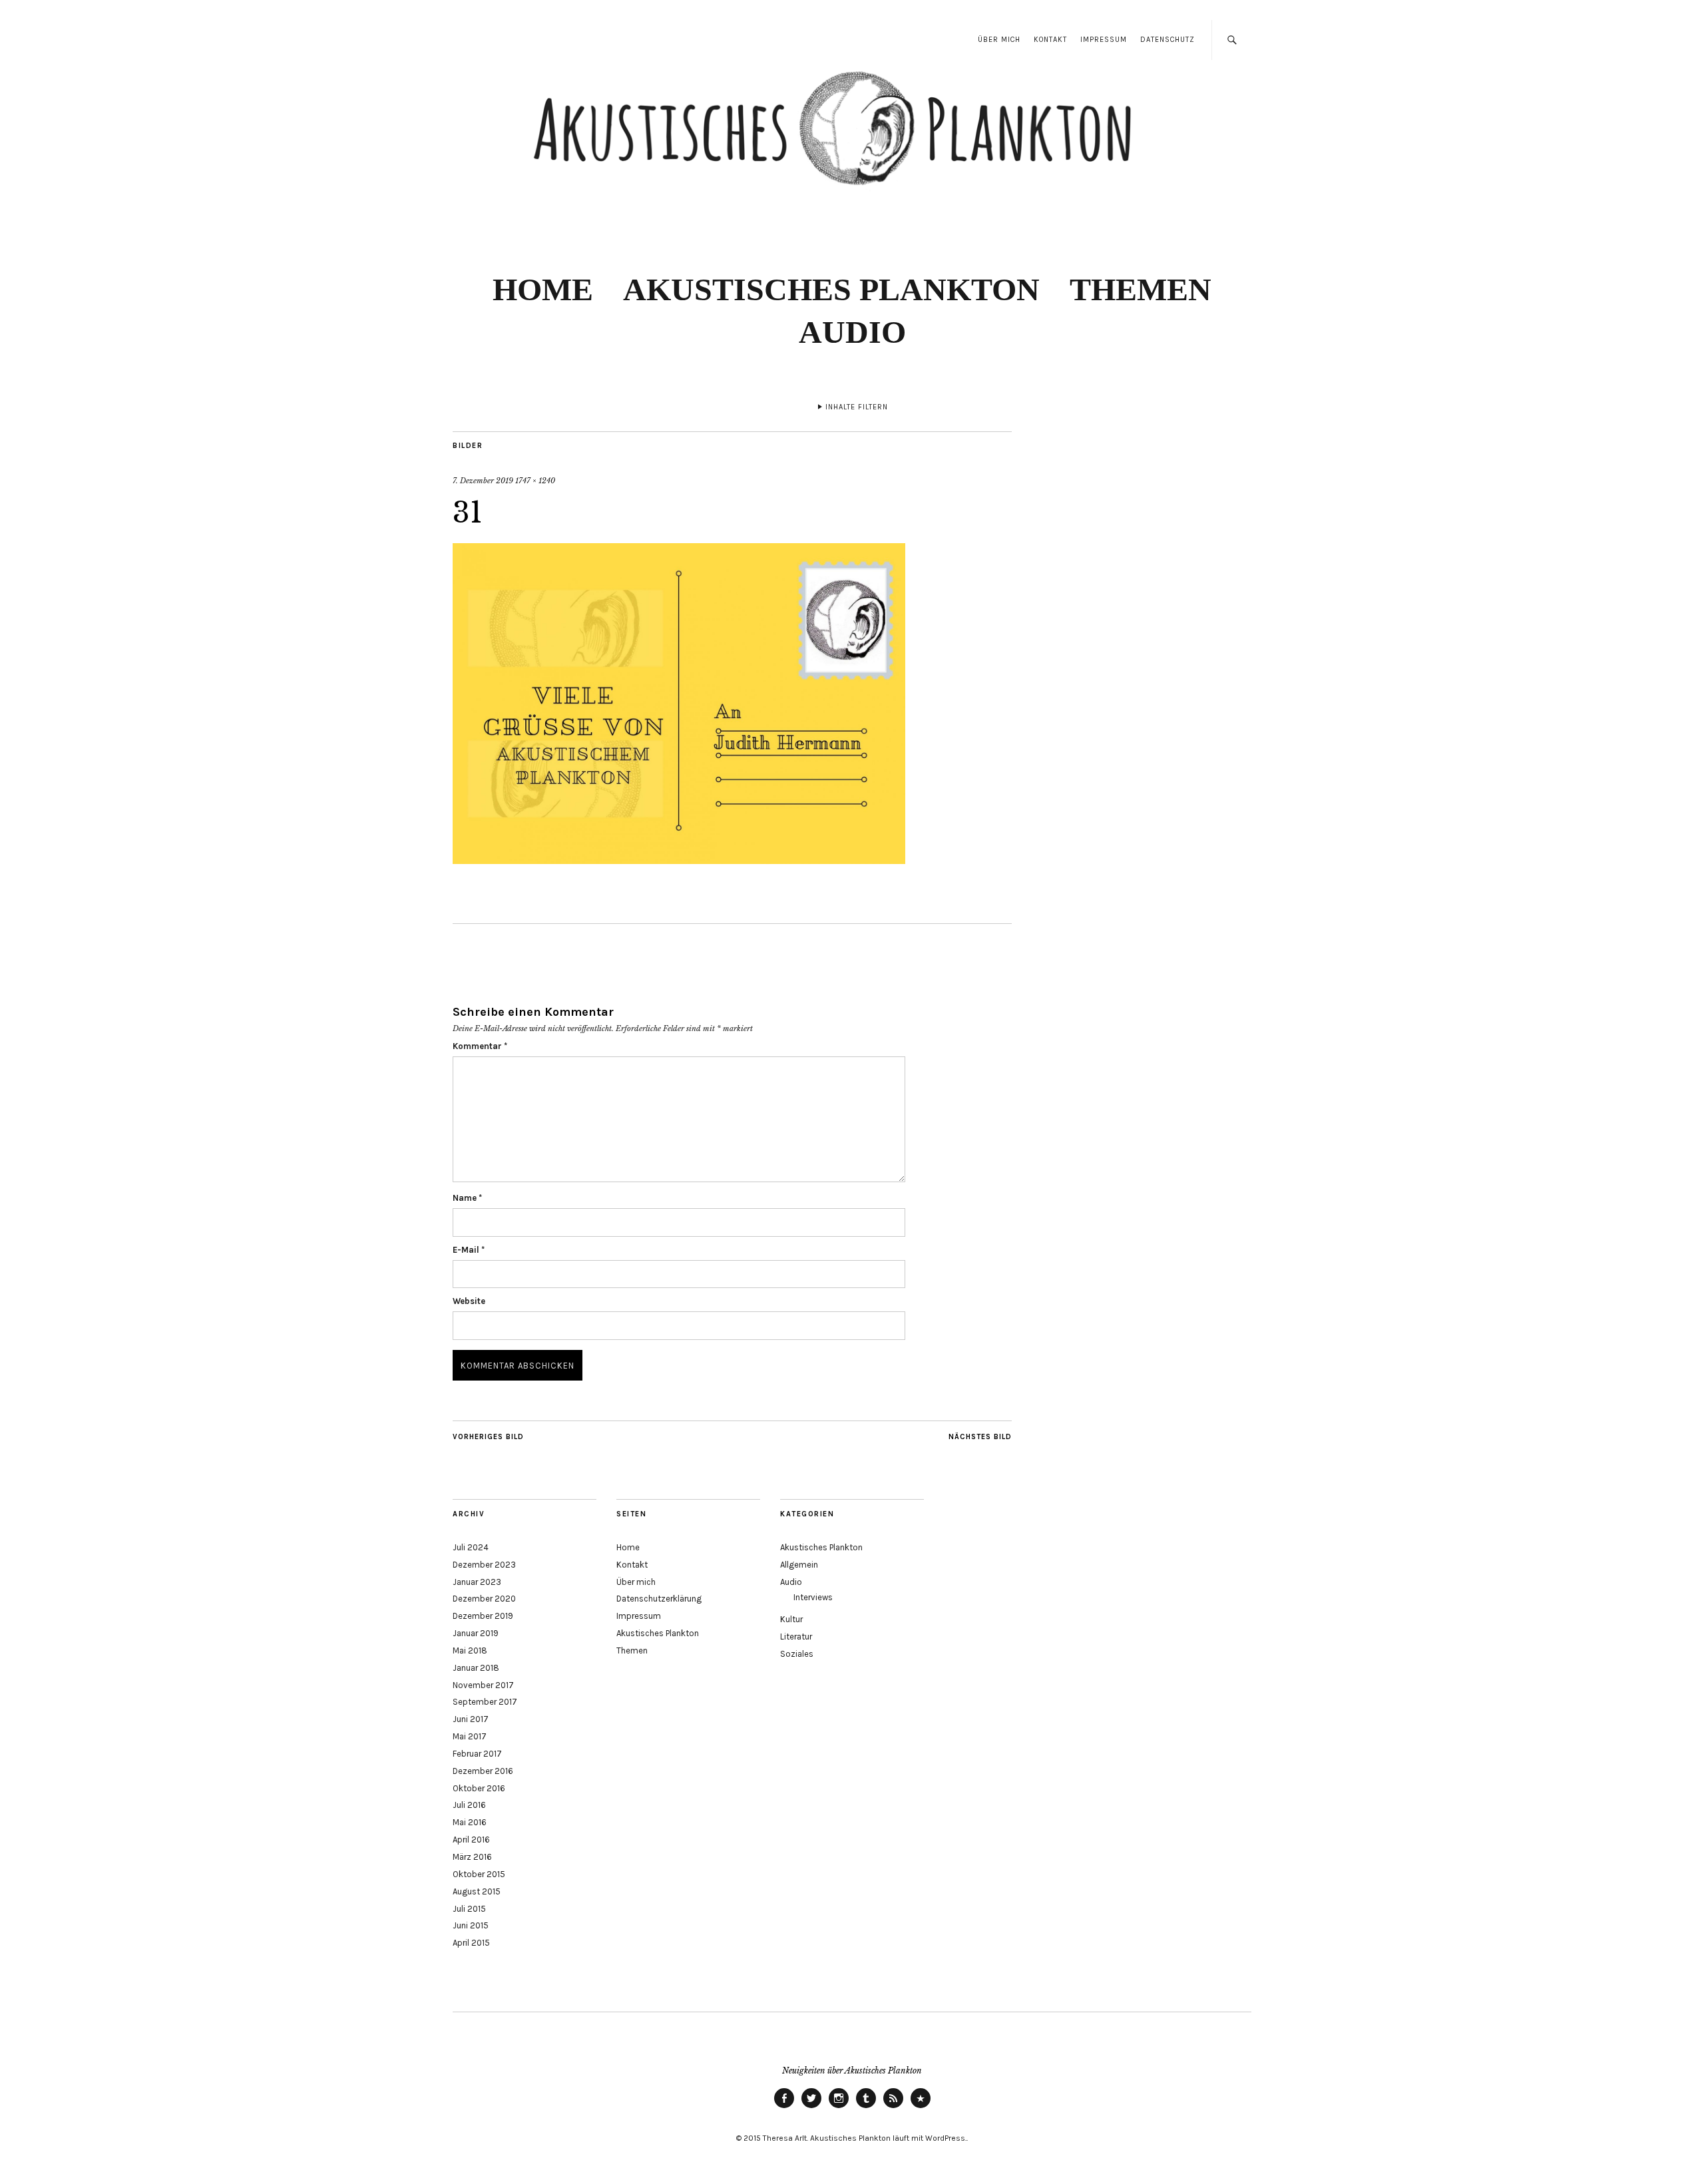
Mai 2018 (470, 1650)
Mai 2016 (470, 1822)
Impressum (1104, 40)
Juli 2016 (469, 1805)
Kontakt (1050, 40)
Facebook (784, 2107)
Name (467, 1198)
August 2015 (477, 1891)
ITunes (921, 2107)
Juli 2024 (471, 1547)
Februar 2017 (477, 1754)
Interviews (813, 1597)
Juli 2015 (469, 1909)
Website (469, 1301)
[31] (679, 860)
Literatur (796, 1637)
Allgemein (799, 1565)
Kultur (791, 1619)
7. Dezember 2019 (483, 481)
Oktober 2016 (479, 1788)
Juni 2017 (471, 1719)
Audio (852, 332)
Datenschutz (1168, 40)
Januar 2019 (476, 1633)
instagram (839, 2107)
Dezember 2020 (484, 1599)
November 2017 (483, 1685)
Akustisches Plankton (831, 289)
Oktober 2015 (479, 1874)
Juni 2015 (471, 1925)
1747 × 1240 (535, 481)
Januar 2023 (477, 1582)
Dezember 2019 (483, 1616)
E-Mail (469, 1250)
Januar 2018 (476, 1668)
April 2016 (471, 1840)
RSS (893, 2107)
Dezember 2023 (484, 1565)
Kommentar (480, 1046)
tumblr (866, 2107)
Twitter (811, 2107)
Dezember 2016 (483, 1771)
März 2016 (472, 1857)
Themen (1141, 289)
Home (543, 289)
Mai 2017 (470, 1736)
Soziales (797, 1654)
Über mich (999, 40)
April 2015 (471, 1943)
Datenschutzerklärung (659, 1599)
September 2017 (485, 1702)
